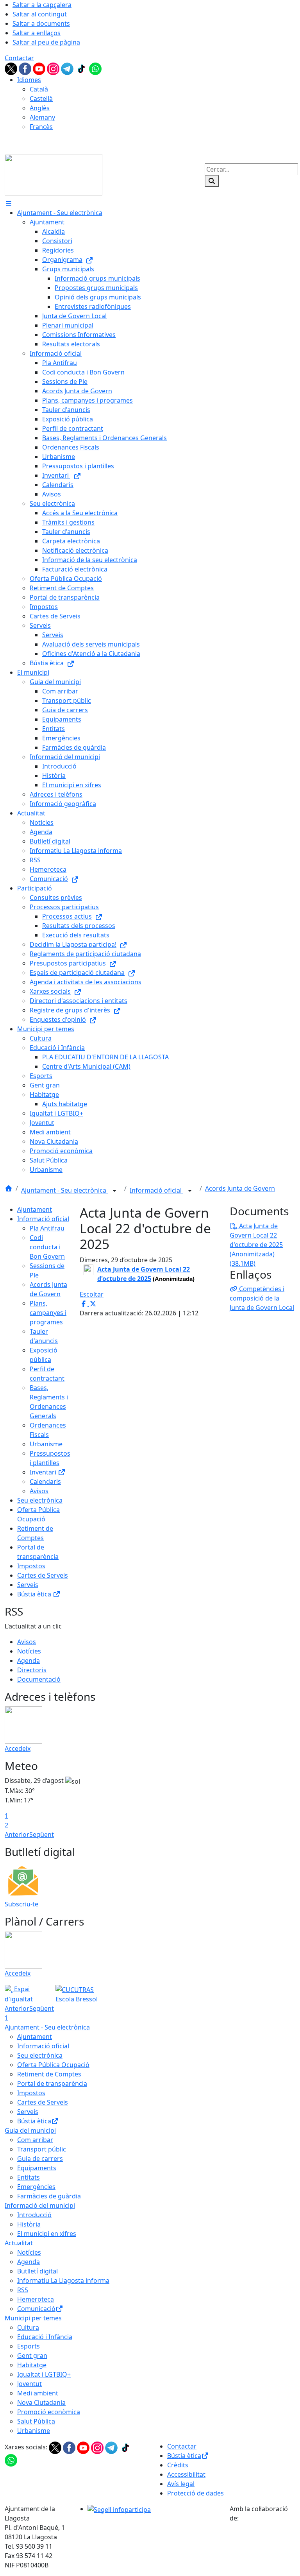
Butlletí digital (37, 2271)
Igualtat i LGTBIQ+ (44, 2374)
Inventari (44, 1472)
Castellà (41, 99)
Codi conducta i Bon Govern (47, 1247)
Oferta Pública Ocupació (53, 2065)
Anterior (17, 1834)
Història (29, 2224)
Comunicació (36, 2309)
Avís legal (181, 2484)
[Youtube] (40, 68)
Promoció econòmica (49, 2412)
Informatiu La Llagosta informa (63, 2280)
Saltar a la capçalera (42, 5)
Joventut (29, 2384)
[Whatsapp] (95, 68)
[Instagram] (54, 68)
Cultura (28, 2327)
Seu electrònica (40, 1500)
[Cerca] (212, 181)
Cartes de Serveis (43, 1575)
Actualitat (19, 2243)
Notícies (29, 1651)
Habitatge (32, 2365)
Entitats (29, 2177)
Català (39, 89)
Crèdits (178, 2465)
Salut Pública (36, 2421)
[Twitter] (12, 68)
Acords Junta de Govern (240, 1188)
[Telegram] (68, 68)
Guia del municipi (30, 2130)
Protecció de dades (196, 2493)
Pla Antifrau (47, 1228)
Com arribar (35, 2140)
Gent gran (32, 2356)
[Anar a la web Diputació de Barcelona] (262, 2533)
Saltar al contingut (40, 14)
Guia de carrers (40, 2159)
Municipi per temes (33, 2318)
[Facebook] (26, 68)
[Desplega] (114, 1191)
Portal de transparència (52, 2083)
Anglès (40, 108)
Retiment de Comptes (49, 2074)
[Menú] (9, 203)
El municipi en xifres (47, 2234)
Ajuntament (35, 1209)
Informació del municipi (40, 2205)
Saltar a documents (41, 23)
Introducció (34, 2215)
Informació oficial (156, 1190)
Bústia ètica (35, 1594)
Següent (42, 1834)
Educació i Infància (45, 2337)
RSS (23, 2290)
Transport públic (42, 2149)
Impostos (31, 1566)
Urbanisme (46, 1444)
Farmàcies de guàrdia (49, 2196)
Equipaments (37, 2168)
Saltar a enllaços (37, 33)
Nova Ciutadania (41, 2402)
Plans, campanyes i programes (48, 1313)
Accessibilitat (186, 2474)
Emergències (36, 2187)
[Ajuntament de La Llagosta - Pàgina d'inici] (54, 174)
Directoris (32, 1670)
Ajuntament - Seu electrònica (64, 1190)
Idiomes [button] (29, 80)
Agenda (29, 1661)
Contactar (19, 58)
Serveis (28, 1585)
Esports (29, 2346)
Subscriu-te (21, 1904)
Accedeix (18, 1748)
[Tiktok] (82, 68)
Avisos (39, 1491)
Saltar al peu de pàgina (46, 42)
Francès (41, 127)
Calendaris (45, 1481)
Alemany (42, 117)
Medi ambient (38, 2393)
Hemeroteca (36, 2299)
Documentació (39, 1679)
